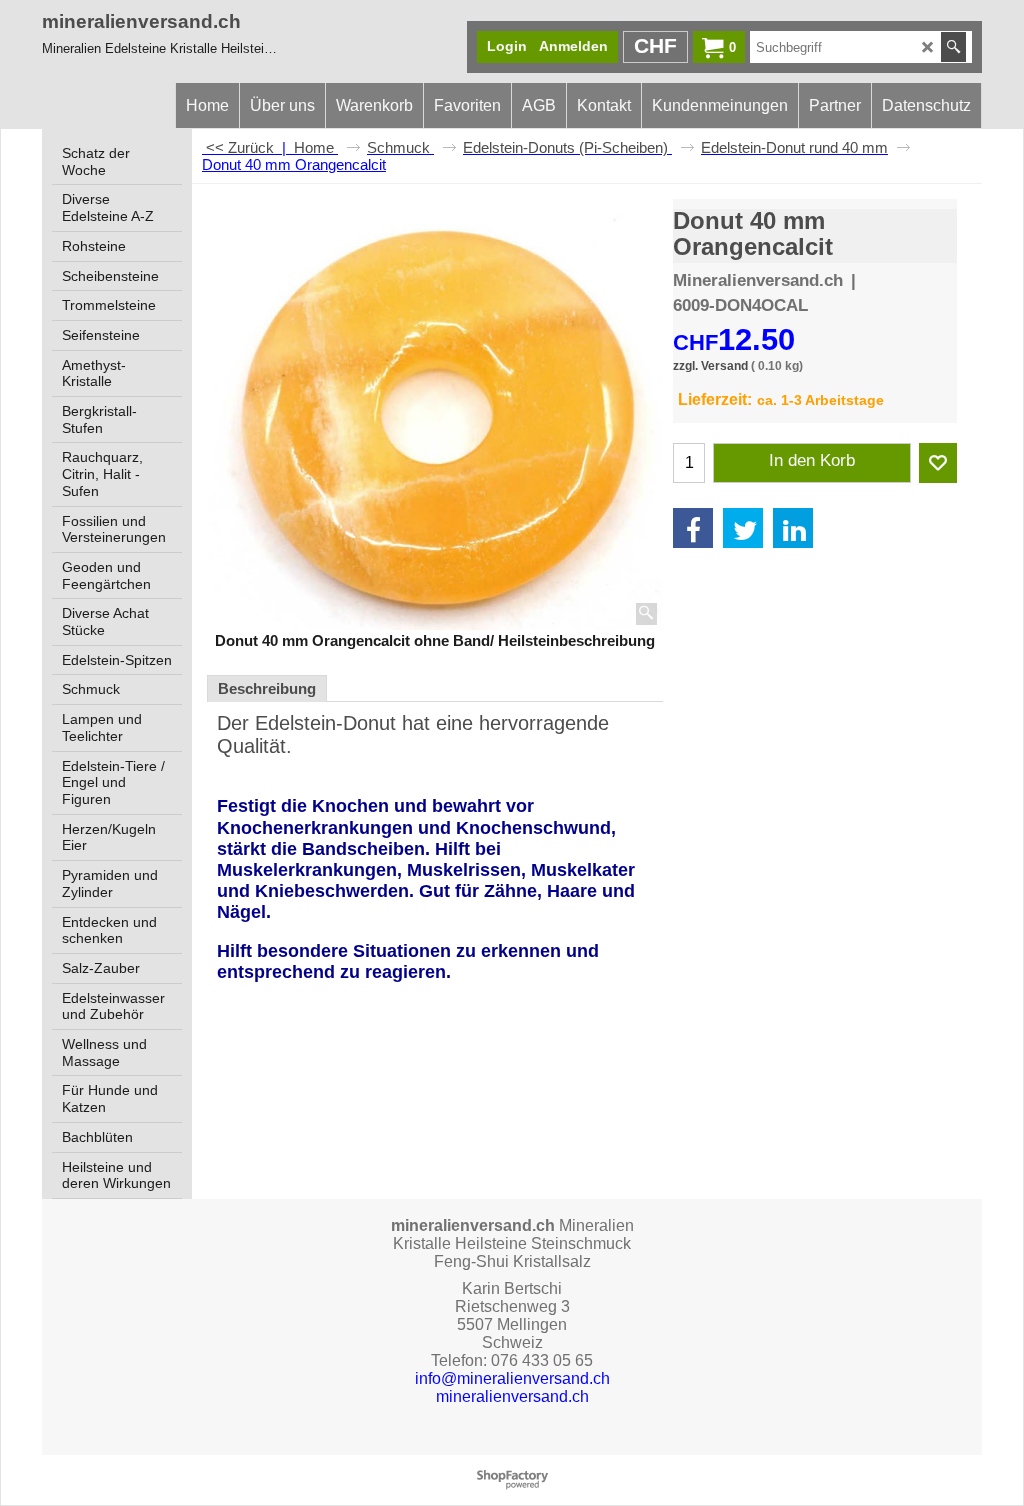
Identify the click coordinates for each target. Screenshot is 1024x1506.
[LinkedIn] (793, 528)
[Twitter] (743, 528)
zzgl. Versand (710, 366)
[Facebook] (693, 528)
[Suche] (953, 47)
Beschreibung (267, 688)
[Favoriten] (938, 463)
